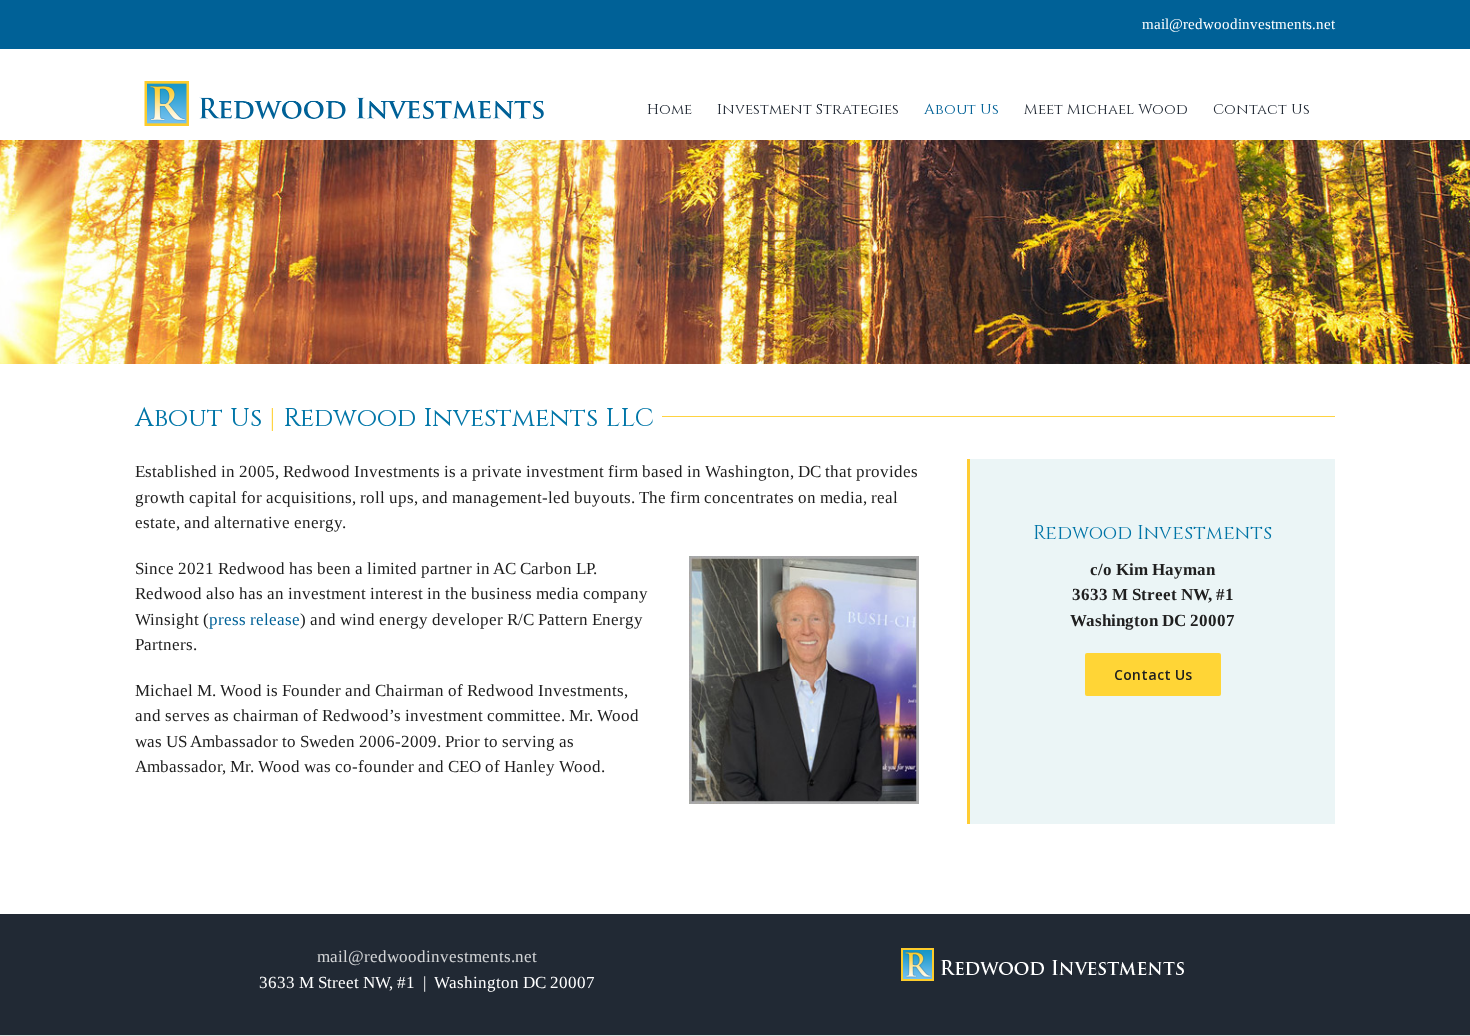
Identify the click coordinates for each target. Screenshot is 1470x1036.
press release (254, 619)
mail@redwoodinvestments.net (1238, 24)
